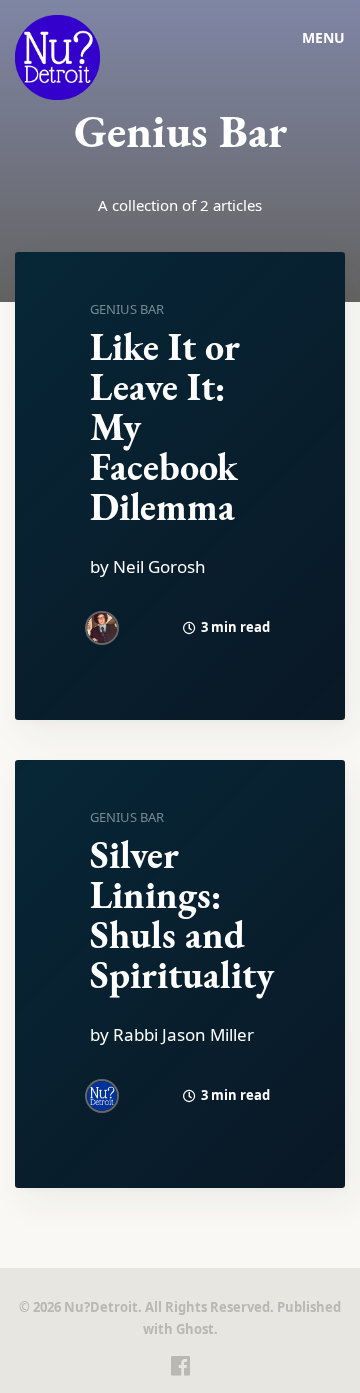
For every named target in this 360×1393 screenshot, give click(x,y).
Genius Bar (127, 309)
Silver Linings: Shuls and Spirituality (182, 914)
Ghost (195, 1329)
